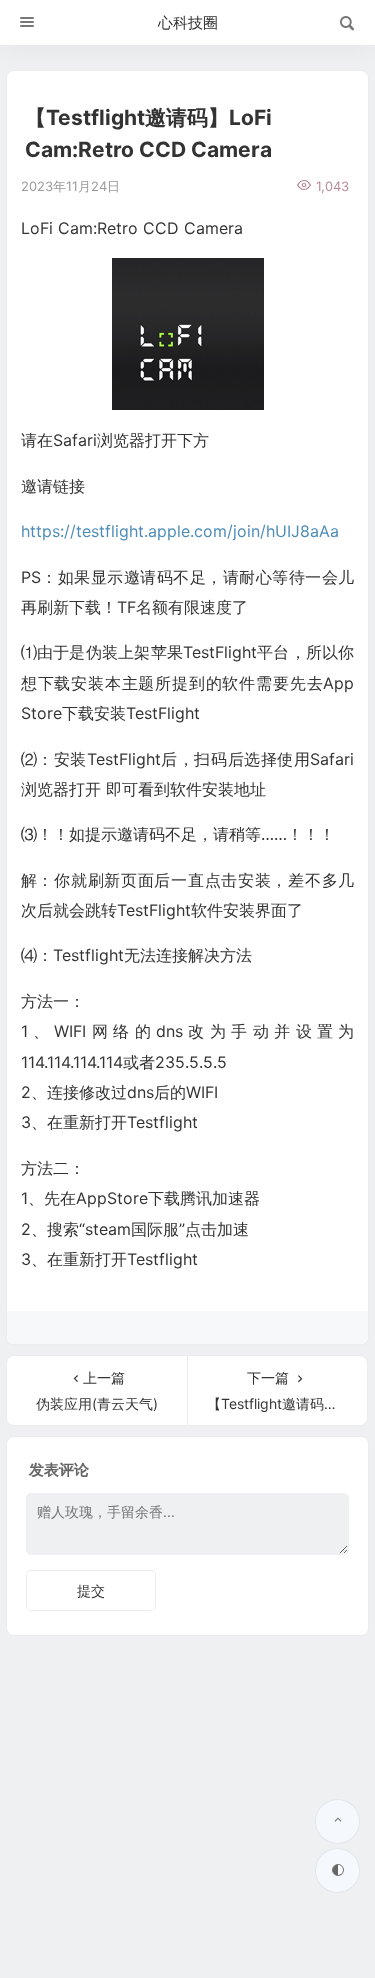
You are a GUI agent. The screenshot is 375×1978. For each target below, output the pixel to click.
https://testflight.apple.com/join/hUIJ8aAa (180, 531)
